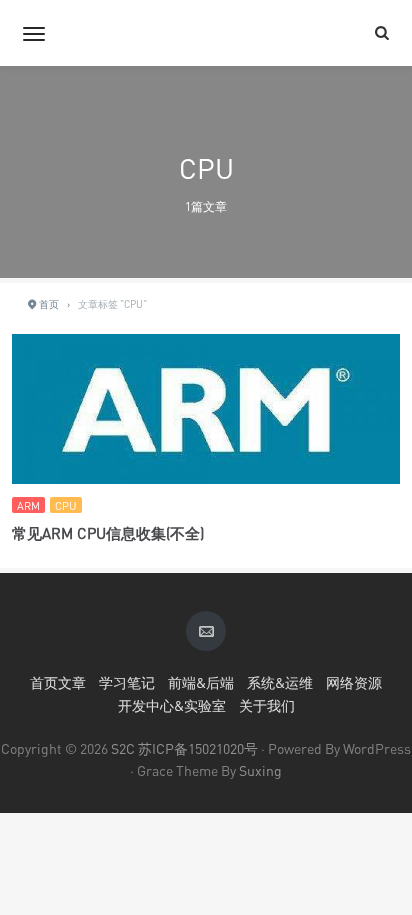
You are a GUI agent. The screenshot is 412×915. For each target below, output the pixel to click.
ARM (28, 505)
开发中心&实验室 (172, 705)
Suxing (260, 770)
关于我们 (267, 705)
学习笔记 (127, 682)
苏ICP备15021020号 (198, 748)
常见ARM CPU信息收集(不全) (108, 533)
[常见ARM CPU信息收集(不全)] (206, 411)
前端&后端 (201, 682)
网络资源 (354, 682)
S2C (123, 748)
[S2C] (206, 33)
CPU (66, 505)
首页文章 (58, 682)
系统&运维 (280, 682)
